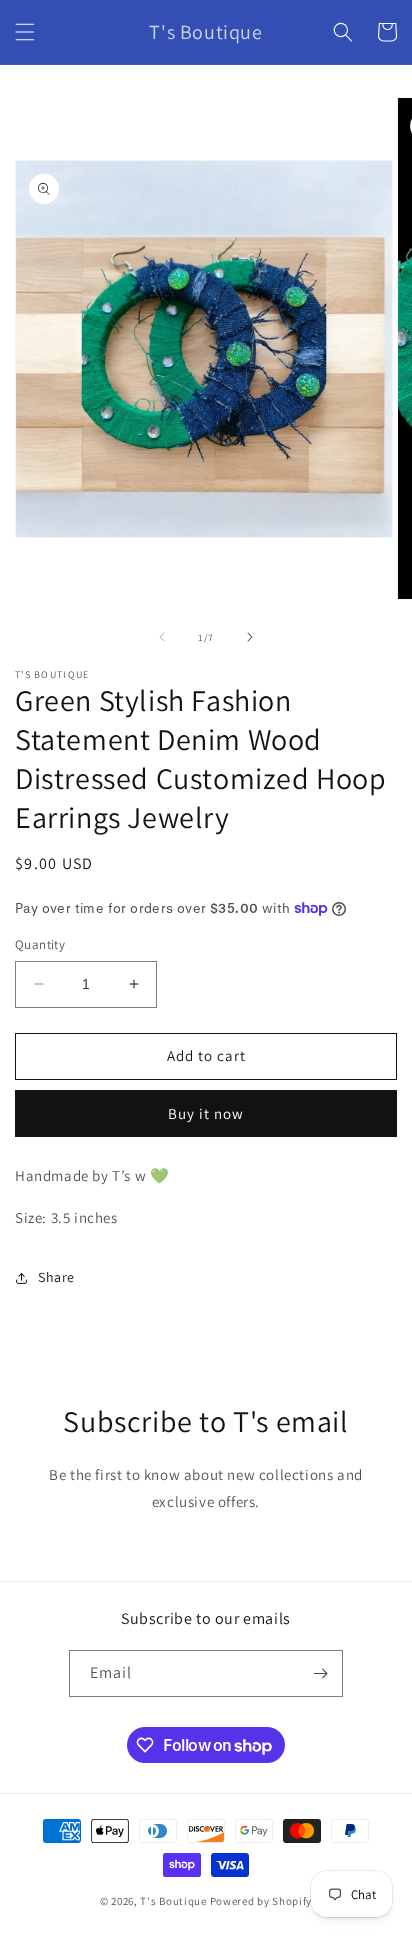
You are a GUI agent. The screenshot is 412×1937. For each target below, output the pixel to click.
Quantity (40, 944)
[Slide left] (162, 637)
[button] (25, 32)
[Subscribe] (320, 1673)
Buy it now (206, 1113)
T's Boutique (173, 1901)
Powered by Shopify (261, 1901)
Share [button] (56, 1277)
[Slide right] (250, 637)
